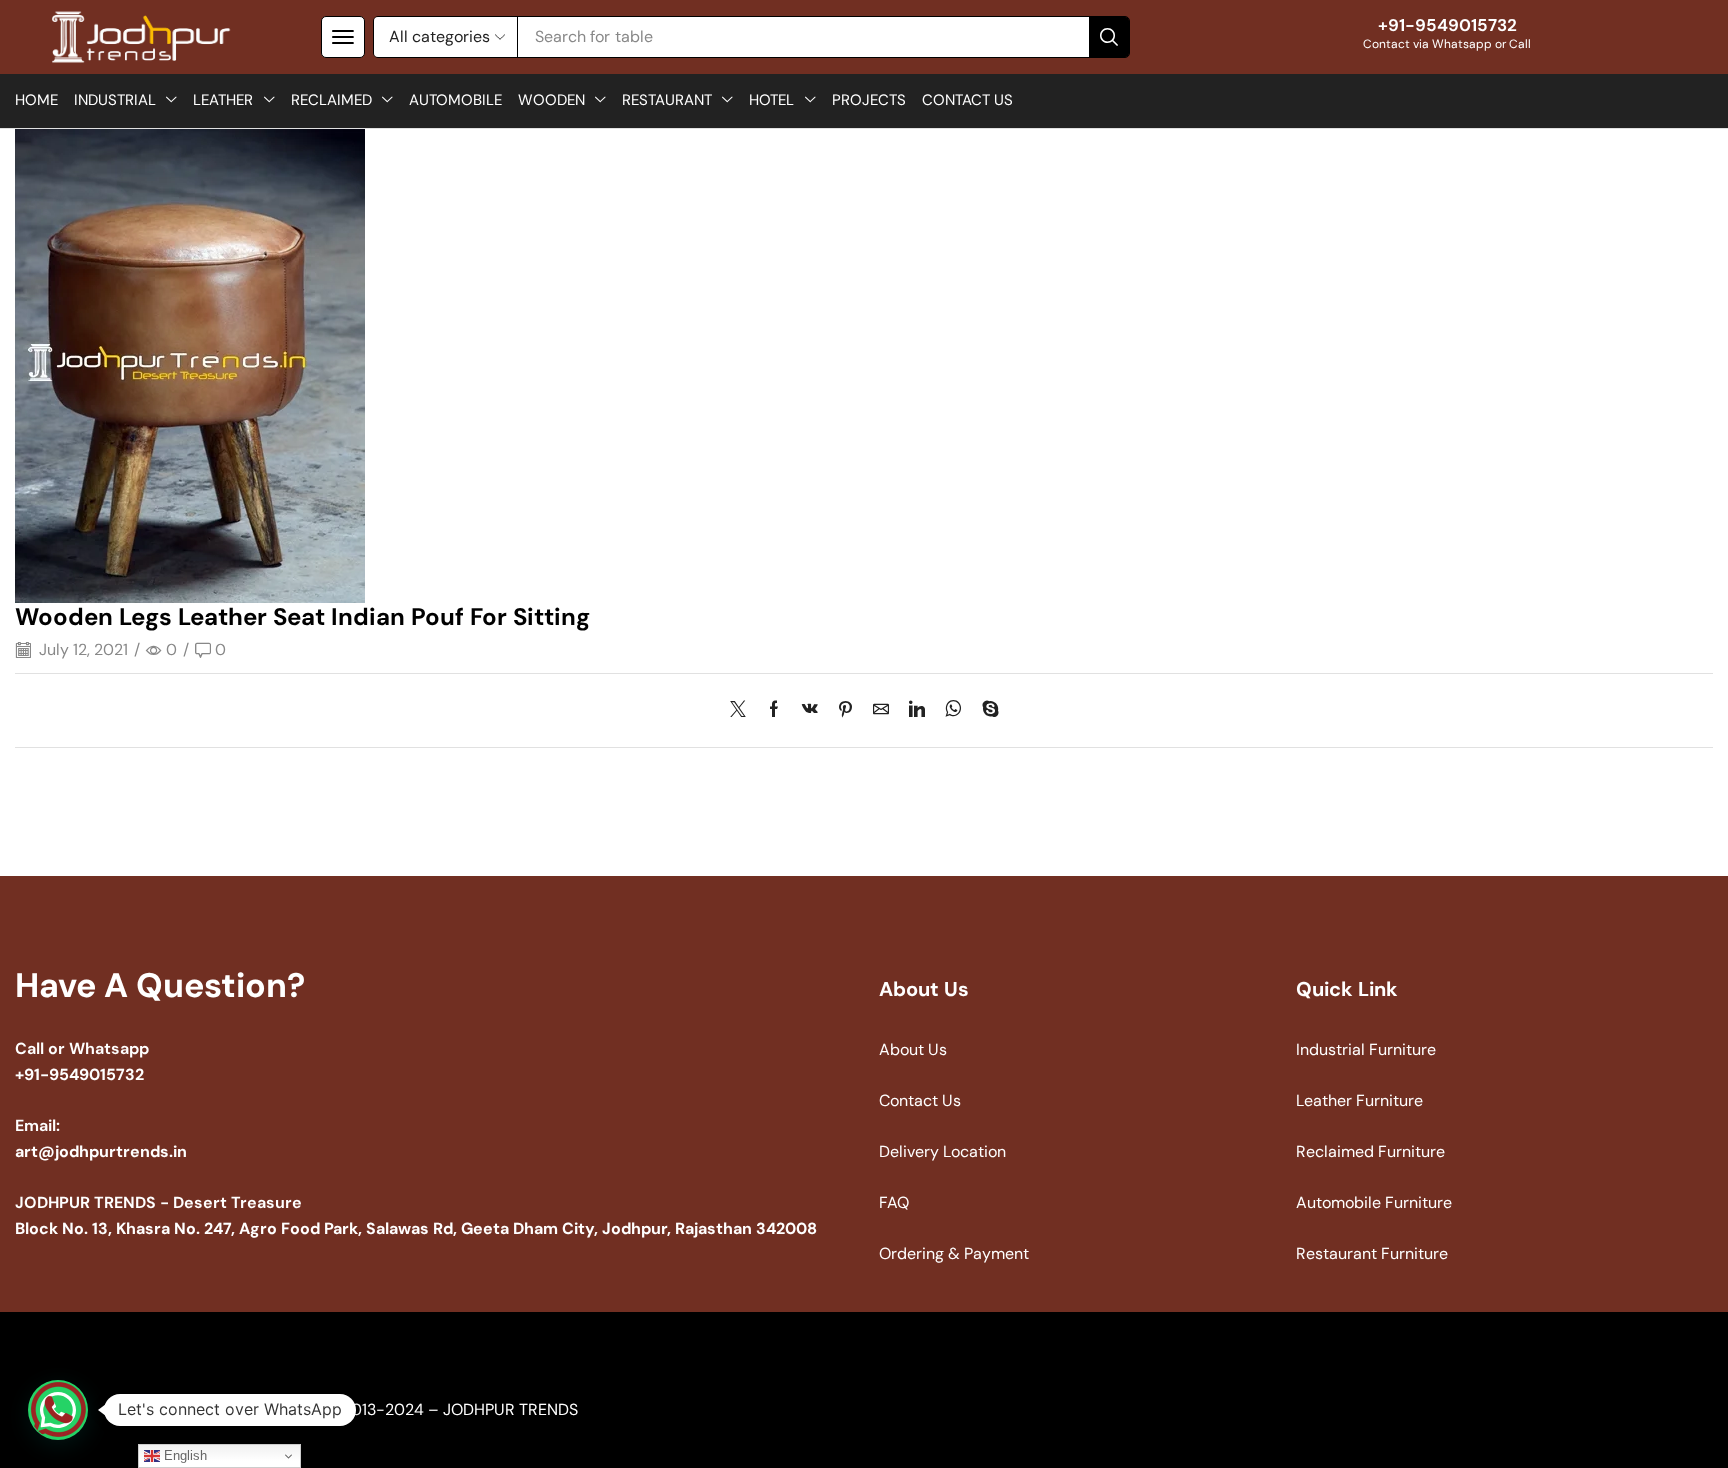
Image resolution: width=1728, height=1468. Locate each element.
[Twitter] (743, 710)
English (183, 1455)
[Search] (1109, 37)
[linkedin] (917, 710)
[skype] (985, 710)
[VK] (810, 710)
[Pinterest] (845, 710)
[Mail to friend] (881, 710)
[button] (343, 37)
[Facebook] (774, 710)
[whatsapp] (953, 710)
